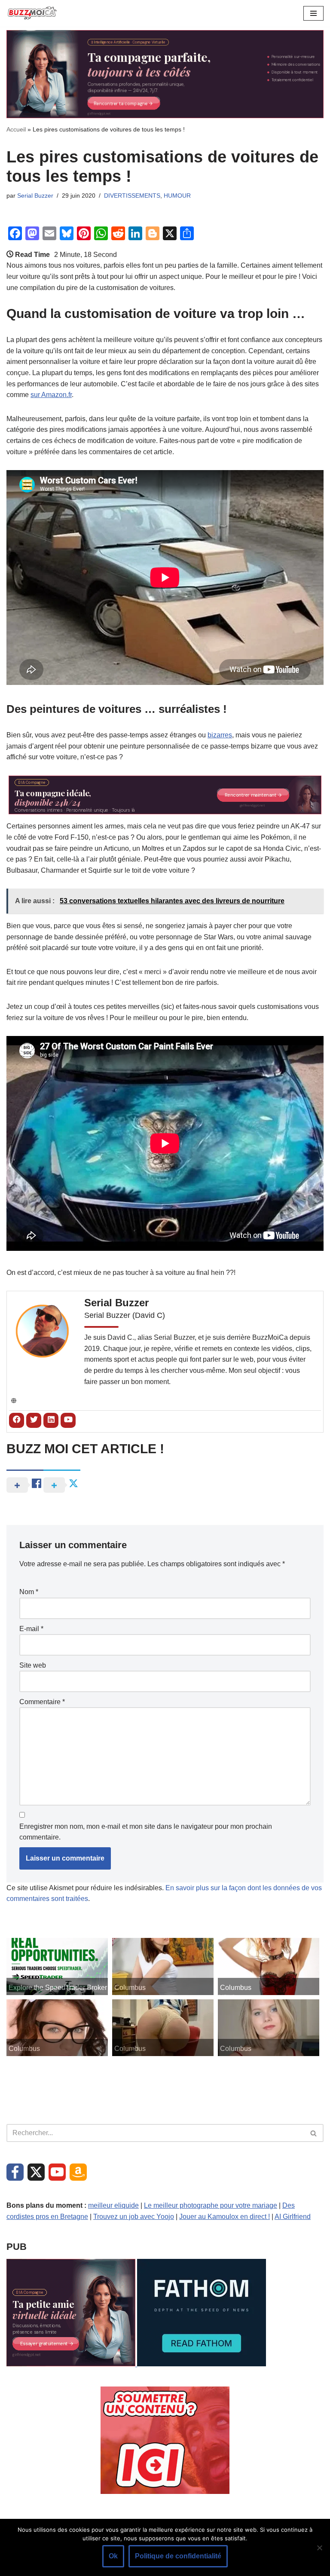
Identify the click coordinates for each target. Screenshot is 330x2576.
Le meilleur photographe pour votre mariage (211, 2205)
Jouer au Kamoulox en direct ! (225, 2217)
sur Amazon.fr (51, 395)
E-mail (31, 1629)
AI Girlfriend (293, 2217)
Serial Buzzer (35, 196)
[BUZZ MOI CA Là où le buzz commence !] (32, 13)
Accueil (16, 129)
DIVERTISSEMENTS (132, 196)
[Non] (319, 2548)
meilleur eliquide (113, 2205)
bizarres (220, 735)
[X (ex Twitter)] (36, 2172)
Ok (113, 2556)
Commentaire (42, 1702)
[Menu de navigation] (313, 13)
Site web (33, 1665)
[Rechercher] (314, 2133)
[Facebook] (15, 2172)
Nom (29, 1592)
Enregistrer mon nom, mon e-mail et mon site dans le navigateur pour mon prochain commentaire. (146, 1832)
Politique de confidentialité (178, 2556)
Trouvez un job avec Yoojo (134, 2217)
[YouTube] (57, 2172)
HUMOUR (177, 196)
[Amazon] (78, 2172)
